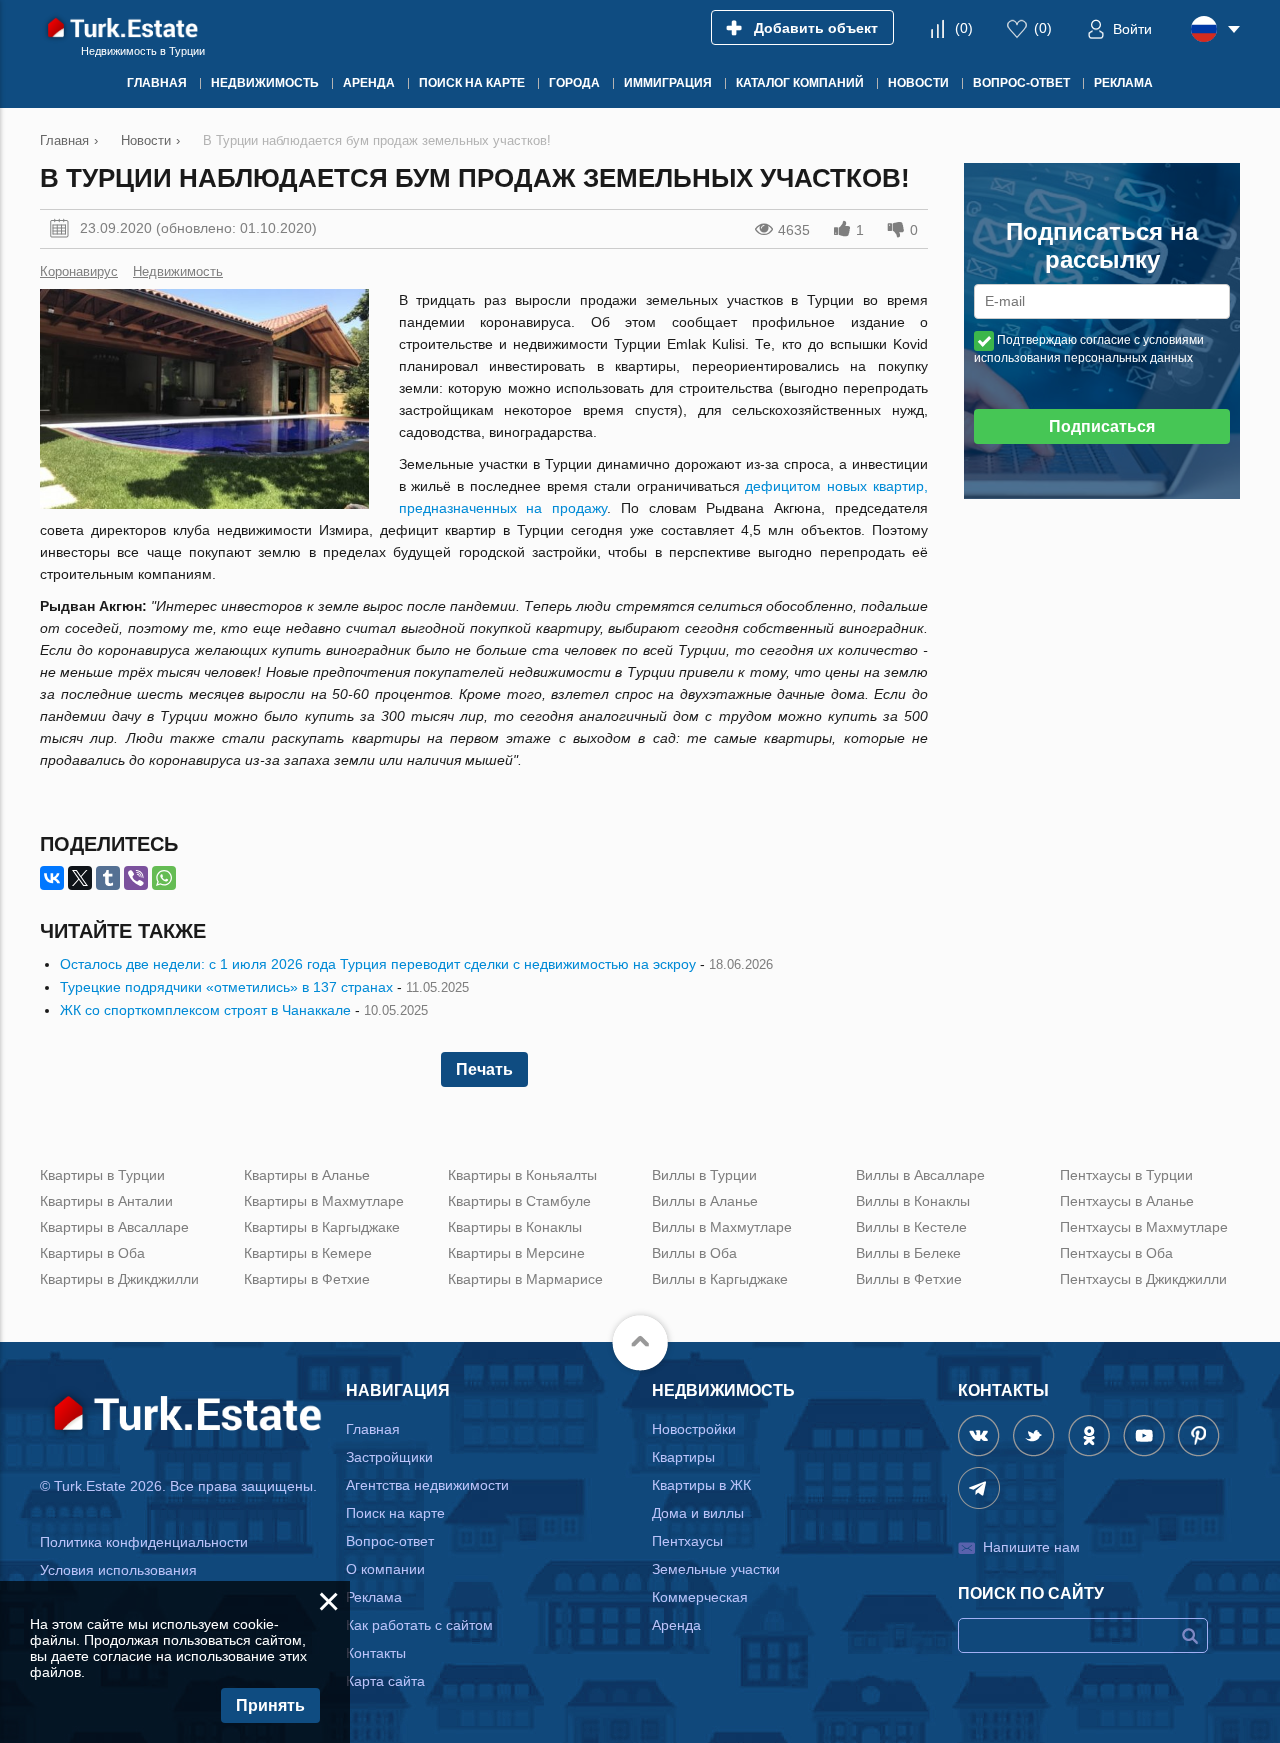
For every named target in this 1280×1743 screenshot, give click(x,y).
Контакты (376, 1653)
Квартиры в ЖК (701, 1485)
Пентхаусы (687, 1541)
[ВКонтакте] (52, 878)
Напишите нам (1031, 1547)
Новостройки (694, 1429)
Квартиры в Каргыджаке (322, 1227)
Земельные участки (716, 1569)
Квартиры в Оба (92, 1253)
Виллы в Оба (694, 1253)
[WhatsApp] (164, 878)
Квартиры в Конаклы (515, 1227)
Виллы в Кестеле (911, 1227)
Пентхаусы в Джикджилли (1143, 1279)
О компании (385, 1569)
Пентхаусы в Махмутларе (1144, 1227)
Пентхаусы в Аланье (1127, 1201)
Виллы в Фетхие (909, 1279)
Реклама (374, 1597)
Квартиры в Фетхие (307, 1279)
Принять (270, 1705)
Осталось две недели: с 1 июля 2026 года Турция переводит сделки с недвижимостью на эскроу (378, 964)
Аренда (676, 1625)
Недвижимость (178, 271)
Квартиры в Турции (102, 1175)
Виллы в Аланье (705, 1201)
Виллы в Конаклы (913, 1201)
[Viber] (136, 878)
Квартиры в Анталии (106, 1201)
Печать (484, 1069)
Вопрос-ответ (390, 1541)
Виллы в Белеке (908, 1253)
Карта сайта (385, 1681)
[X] (80, 878)
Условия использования (118, 1570)
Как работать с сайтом (419, 1625)
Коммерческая (700, 1597)
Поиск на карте (395, 1513)
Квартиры (683, 1457)
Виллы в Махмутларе (722, 1227)
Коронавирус (79, 271)
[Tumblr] (108, 878)
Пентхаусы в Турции (1126, 1175)
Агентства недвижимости (427, 1485)
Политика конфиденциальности (144, 1542)
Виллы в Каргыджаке (720, 1279)
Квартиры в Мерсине (516, 1253)
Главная (373, 1429)
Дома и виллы (698, 1513)
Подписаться (1102, 426)
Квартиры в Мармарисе (525, 1279)
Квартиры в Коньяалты (522, 1175)
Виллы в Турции (704, 1175)
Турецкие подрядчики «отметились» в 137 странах (226, 987)
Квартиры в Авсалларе (114, 1227)
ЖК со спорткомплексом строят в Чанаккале (205, 1010)
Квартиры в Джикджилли (119, 1279)
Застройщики (389, 1457)
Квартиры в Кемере (308, 1253)
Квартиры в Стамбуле (519, 1201)
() (964, 28)
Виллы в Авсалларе (920, 1175)
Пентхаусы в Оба (1116, 1253)
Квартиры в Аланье (307, 1175)
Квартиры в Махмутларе (324, 1201)
